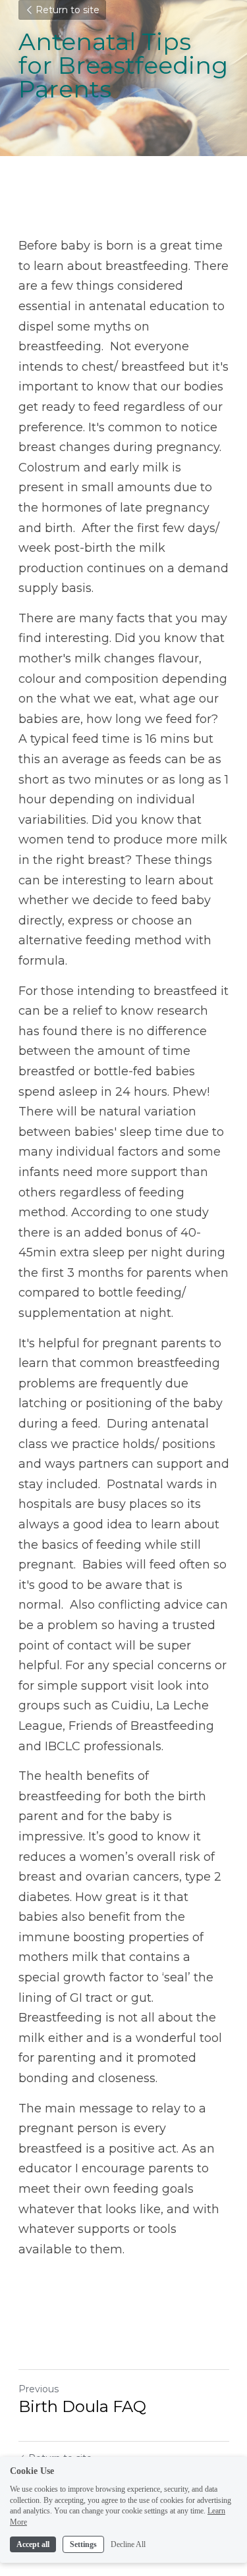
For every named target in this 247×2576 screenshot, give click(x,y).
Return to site (68, 10)
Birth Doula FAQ (82, 2406)
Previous (39, 2389)
